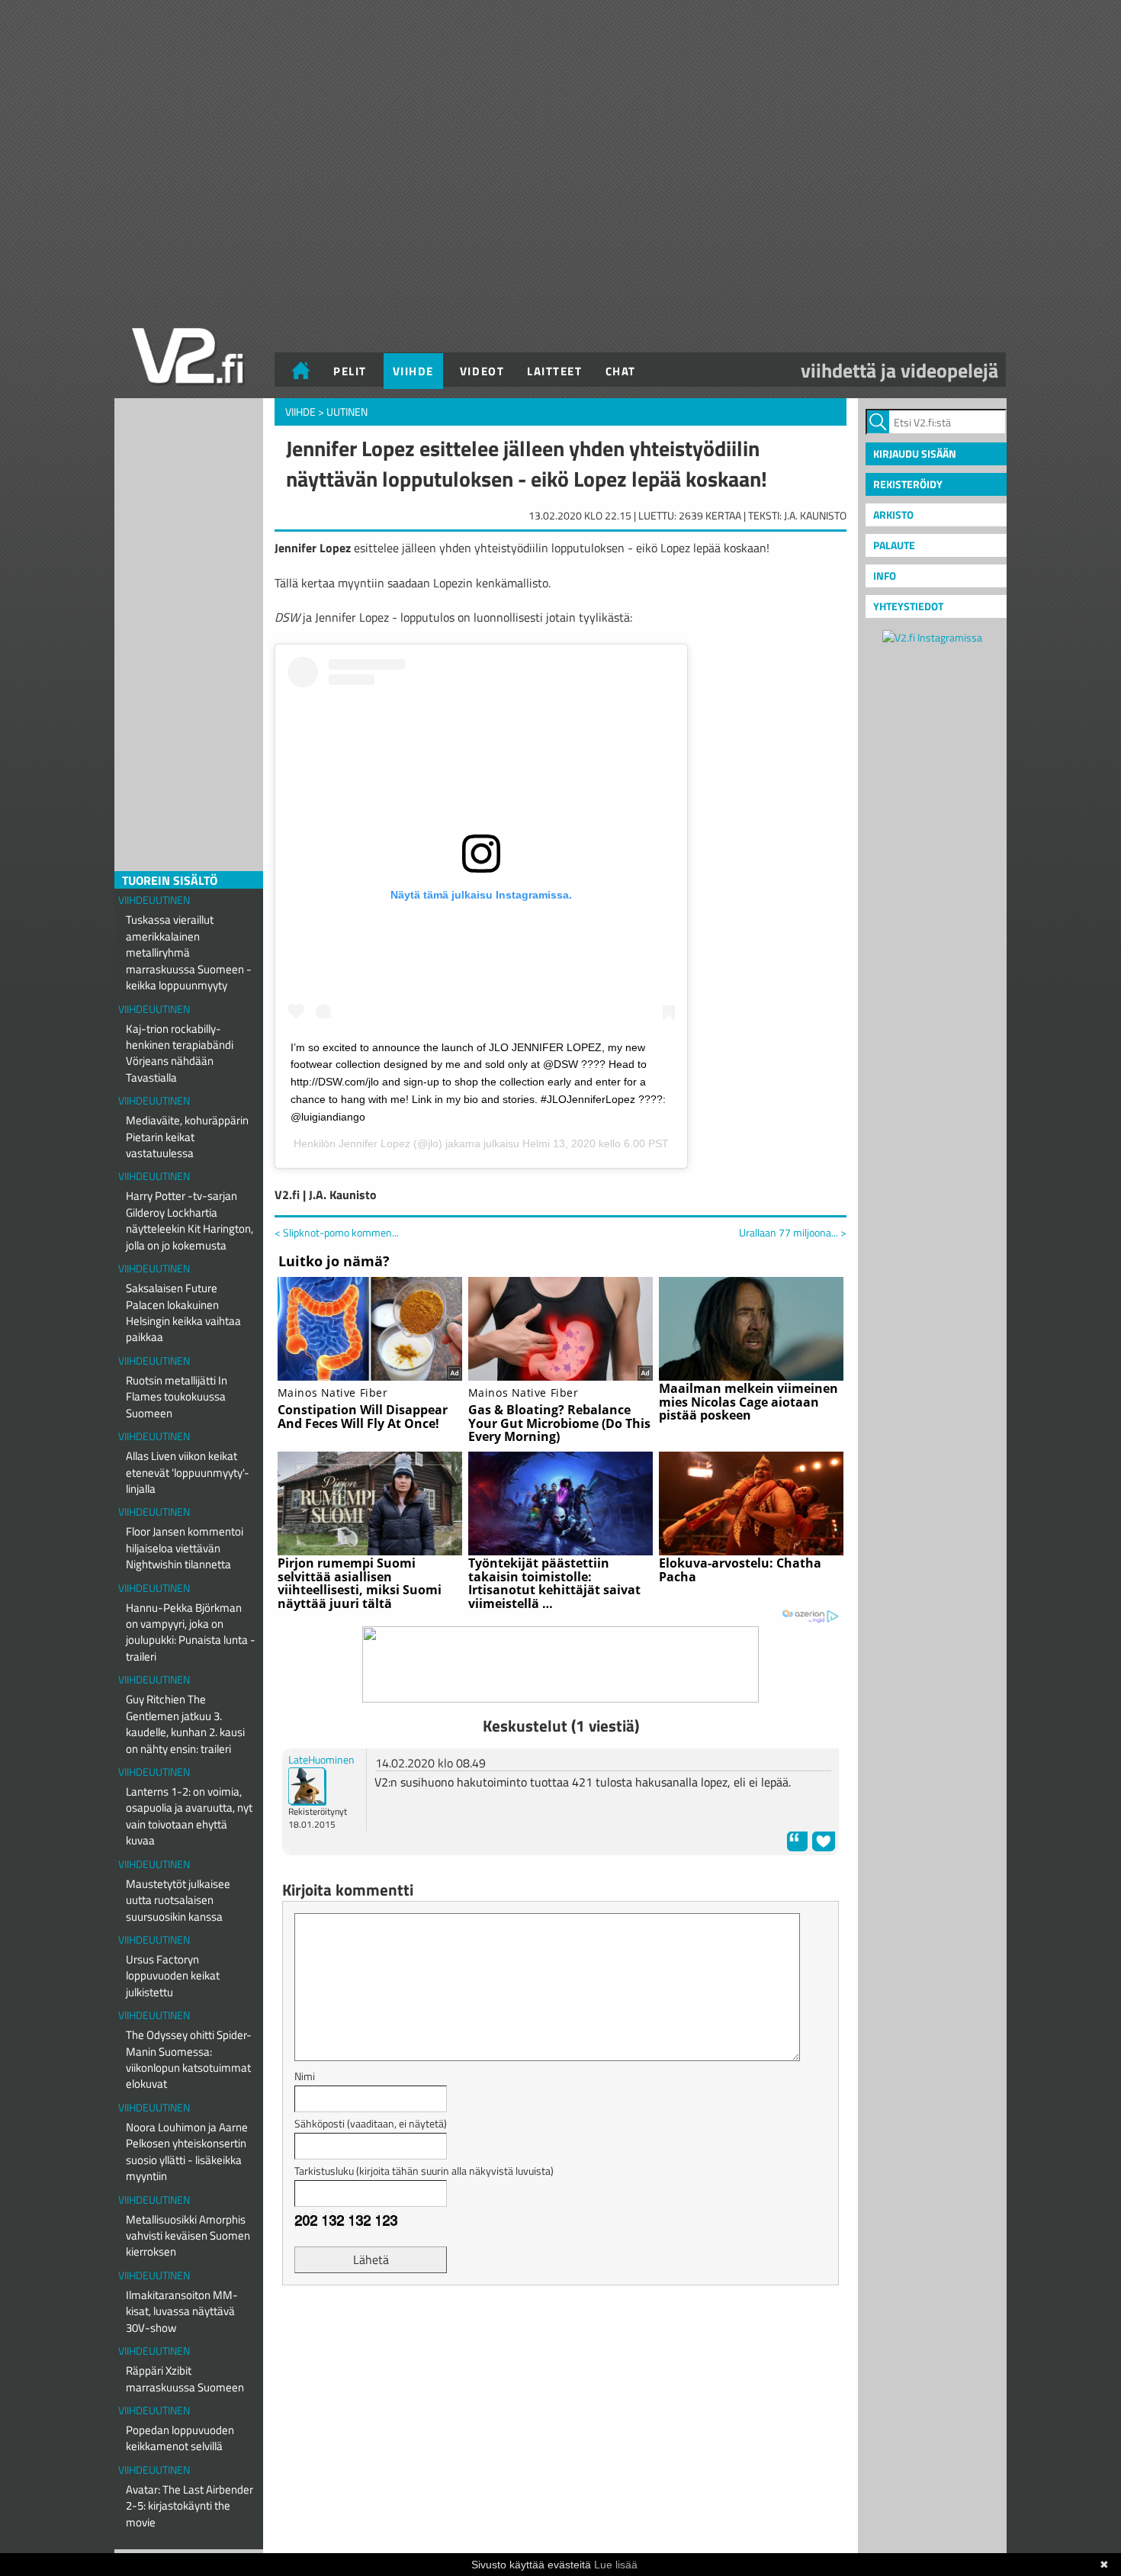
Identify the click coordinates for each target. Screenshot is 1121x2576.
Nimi (305, 2076)
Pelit (350, 371)
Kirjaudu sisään (915, 453)
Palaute (894, 545)
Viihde (413, 371)
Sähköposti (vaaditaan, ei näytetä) (371, 2123)
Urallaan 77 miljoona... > (793, 1233)
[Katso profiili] (307, 1785)
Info (885, 576)
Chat (621, 371)
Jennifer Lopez (374, 1143)
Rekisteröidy (908, 484)
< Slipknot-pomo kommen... (337, 1232)
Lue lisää (616, 2565)
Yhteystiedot (908, 606)
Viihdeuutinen (154, 900)
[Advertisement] (560, 2335)
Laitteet (554, 371)
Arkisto (893, 515)
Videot (482, 371)
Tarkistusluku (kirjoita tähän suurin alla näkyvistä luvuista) (424, 2171)
